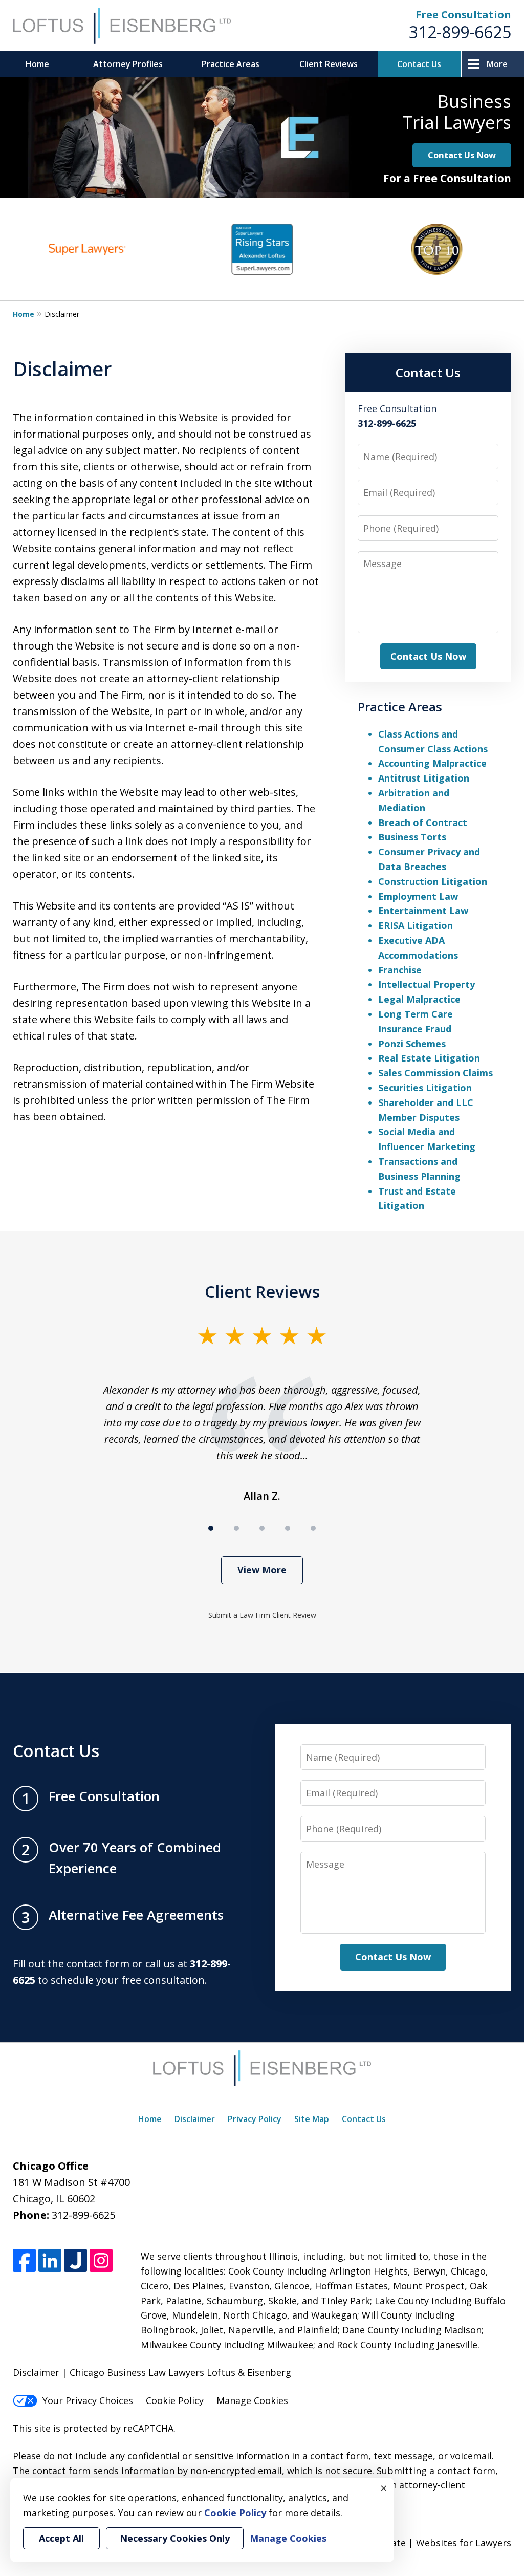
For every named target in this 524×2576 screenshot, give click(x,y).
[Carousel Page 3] (262, 1528)
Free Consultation (463, 15)
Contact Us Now (462, 155)
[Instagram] (101, 2260)
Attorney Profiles (128, 64)
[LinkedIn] (50, 2260)
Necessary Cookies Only (175, 2538)
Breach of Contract (423, 822)
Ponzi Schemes (412, 1044)
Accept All (61, 2538)
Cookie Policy (175, 2400)
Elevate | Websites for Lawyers (425, 2543)
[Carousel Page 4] (288, 1528)
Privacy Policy (255, 2119)
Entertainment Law (423, 911)
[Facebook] (24, 2260)
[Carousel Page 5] (313, 1528)
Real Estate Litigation (429, 1058)
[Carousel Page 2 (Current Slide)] (236, 1528)
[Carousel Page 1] (211, 1528)
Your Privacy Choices (88, 2400)
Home (37, 64)
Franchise (400, 970)
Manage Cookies (252, 2400)
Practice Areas (231, 64)
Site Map (312, 2119)
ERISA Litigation (416, 925)
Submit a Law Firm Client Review (262, 1615)
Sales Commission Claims (435, 1073)
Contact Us (419, 64)
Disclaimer (195, 2119)
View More (262, 1570)
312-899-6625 (460, 32)
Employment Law (418, 896)
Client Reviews (329, 64)
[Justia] (75, 2260)
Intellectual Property (427, 984)
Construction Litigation (433, 881)
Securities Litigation (425, 1088)
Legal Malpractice (419, 999)
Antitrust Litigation (424, 778)
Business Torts (412, 837)
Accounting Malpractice (432, 763)
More (497, 64)
